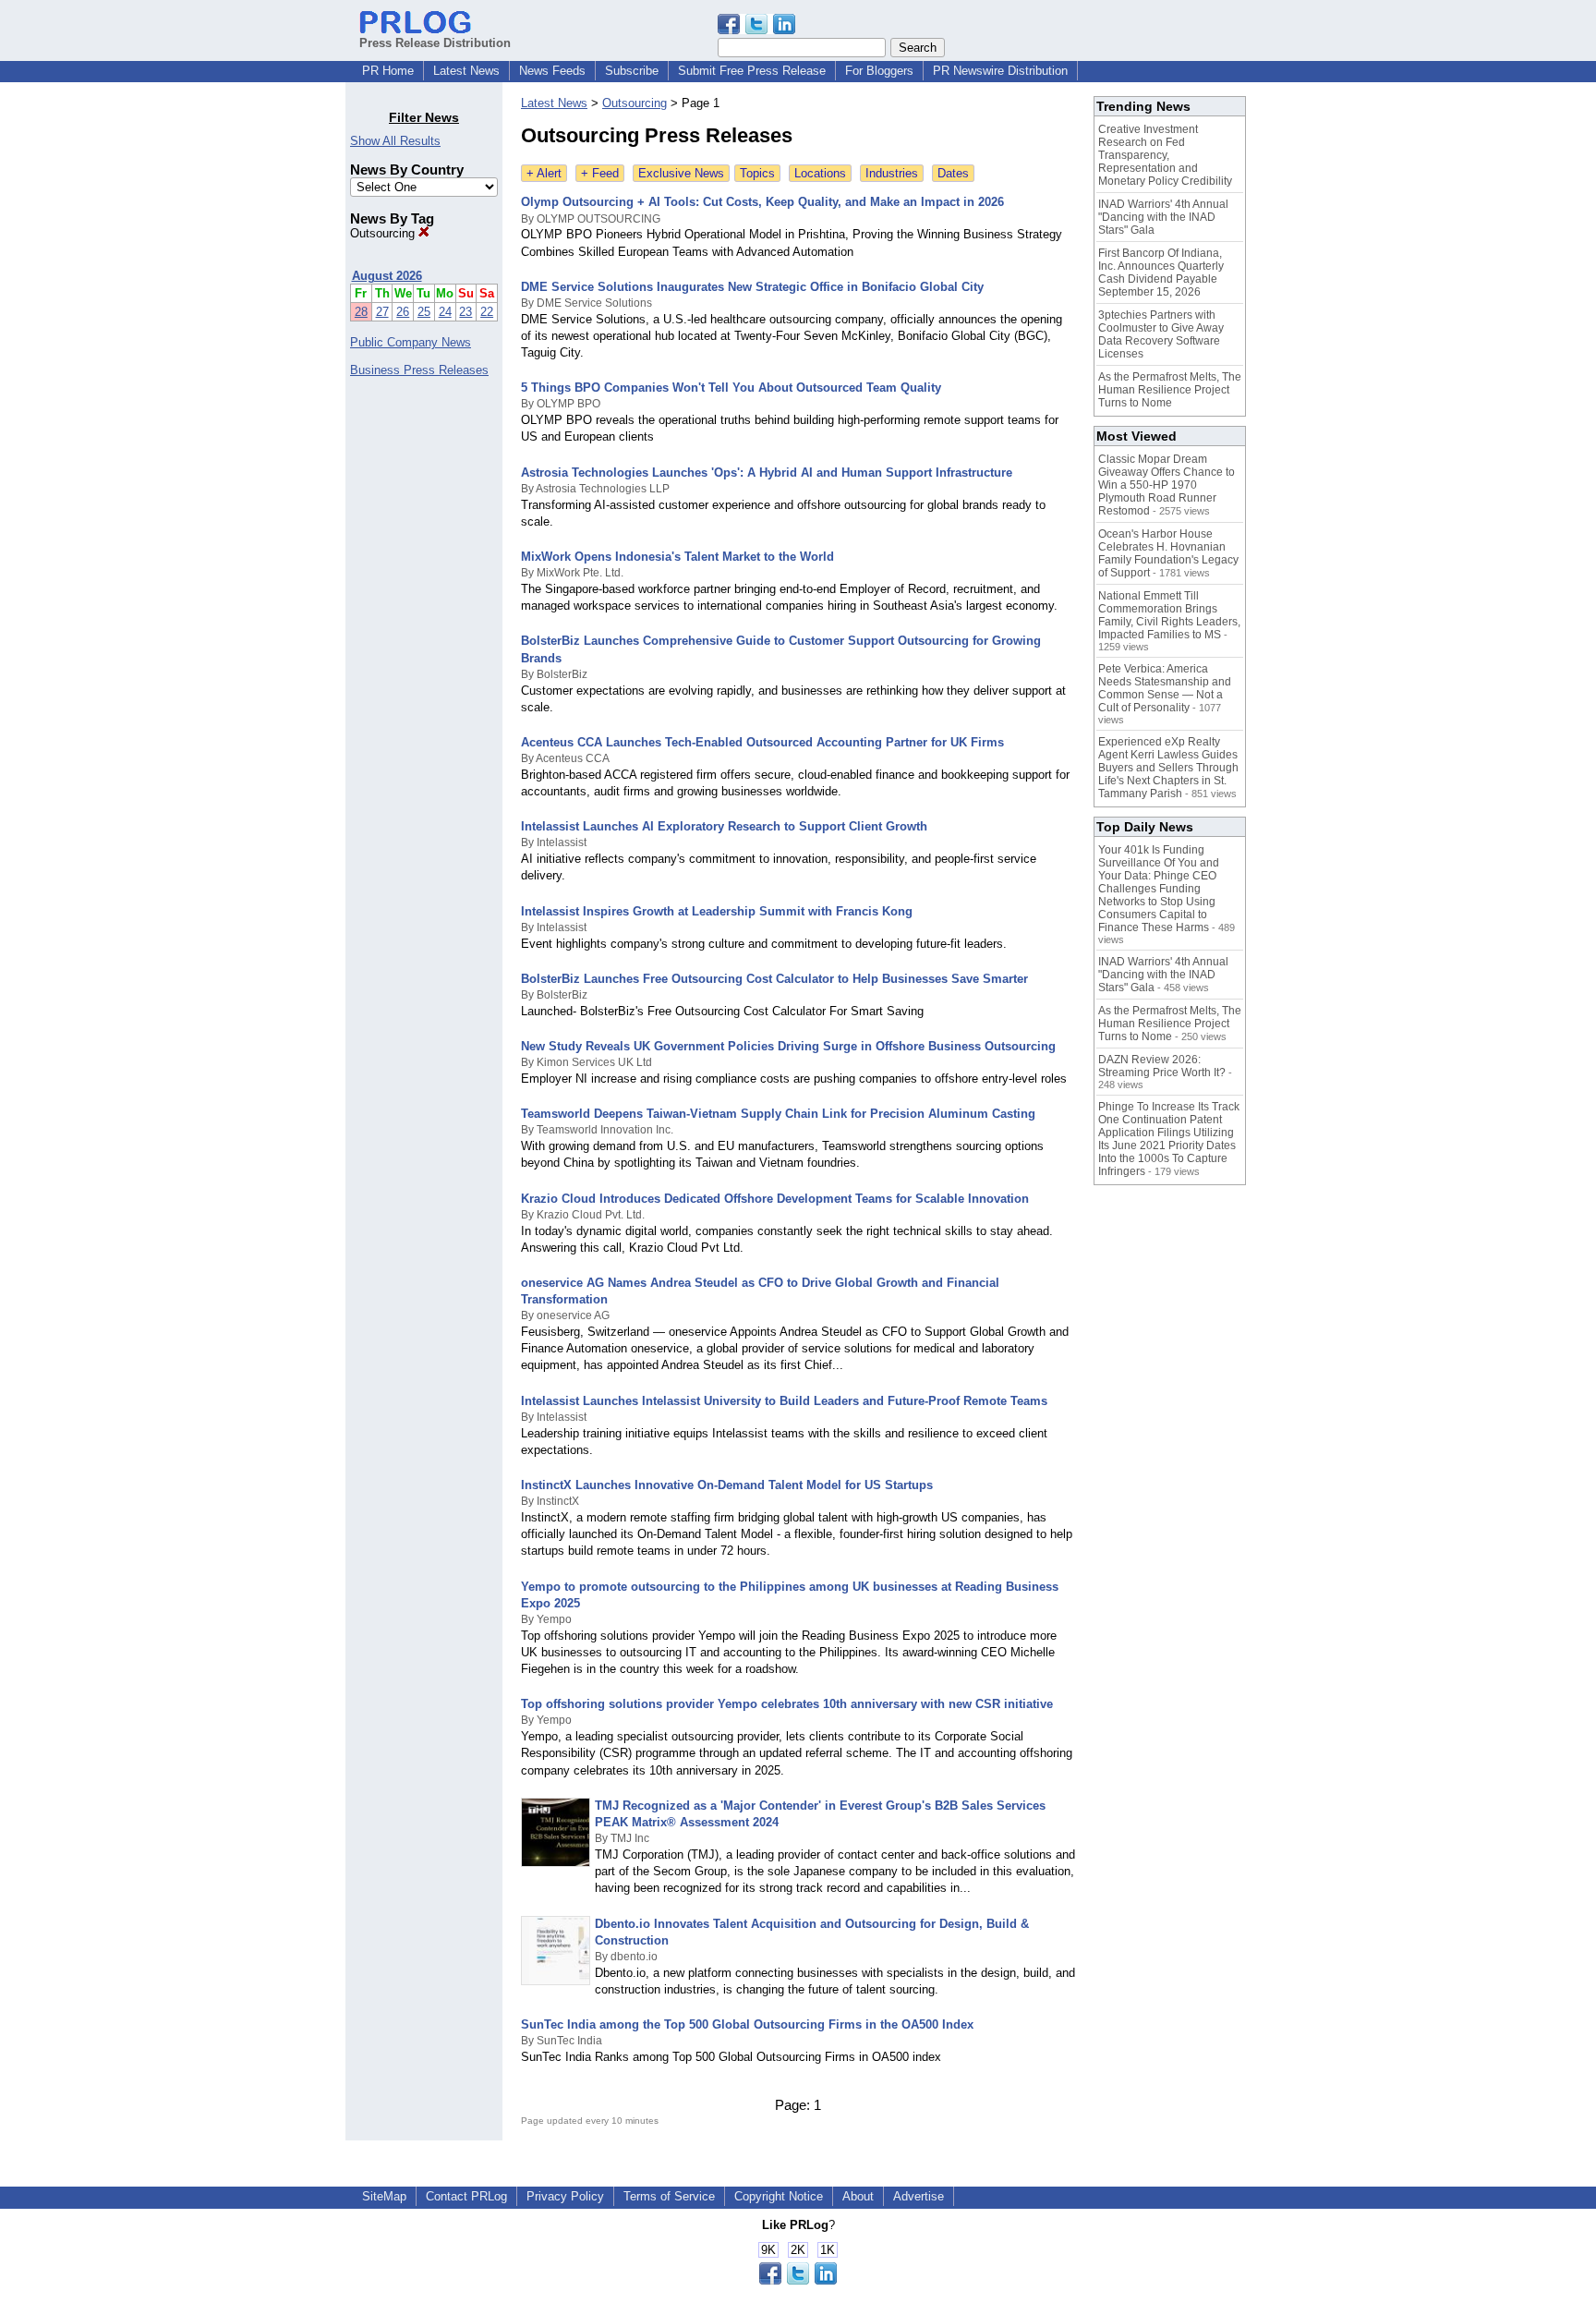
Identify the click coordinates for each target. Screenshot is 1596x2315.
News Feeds (552, 71)
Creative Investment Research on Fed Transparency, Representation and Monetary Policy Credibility (1165, 155)
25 (424, 312)
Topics (757, 173)
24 (445, 312)
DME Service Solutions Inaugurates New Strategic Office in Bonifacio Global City (752, 287)
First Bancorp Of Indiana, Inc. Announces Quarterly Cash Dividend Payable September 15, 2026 (1161, 273)
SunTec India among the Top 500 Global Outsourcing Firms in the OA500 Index (747, 2024)
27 (382, 312)
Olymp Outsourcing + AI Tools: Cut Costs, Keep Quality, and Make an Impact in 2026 (762, 202)
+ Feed (600, 173)
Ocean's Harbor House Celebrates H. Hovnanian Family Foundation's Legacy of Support (1168, 553)
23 (465, 312)
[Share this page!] (756, 30)
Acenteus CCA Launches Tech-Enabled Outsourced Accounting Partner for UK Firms (762, 742)
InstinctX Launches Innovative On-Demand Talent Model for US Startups (727, 1485)
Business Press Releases (419, 370)
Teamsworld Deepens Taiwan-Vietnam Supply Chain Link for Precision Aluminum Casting (778, 1114)
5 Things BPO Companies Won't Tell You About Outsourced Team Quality (731, 388)
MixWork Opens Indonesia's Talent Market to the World (677, 557)
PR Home (388, 71)
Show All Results (395, 141)
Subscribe (632, 71)
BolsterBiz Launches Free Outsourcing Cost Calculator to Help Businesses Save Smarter (774, 979)
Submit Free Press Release (752, 71)
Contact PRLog (466, 2196)
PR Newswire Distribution (1000, 71)
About (858, 2196)
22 (487, 312)
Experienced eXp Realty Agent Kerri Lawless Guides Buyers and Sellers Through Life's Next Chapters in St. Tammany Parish (1168, 768)
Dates (953, 173)
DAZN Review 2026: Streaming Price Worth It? (1162, 1066)
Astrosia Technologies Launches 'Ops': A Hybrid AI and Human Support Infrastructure (767, 473)
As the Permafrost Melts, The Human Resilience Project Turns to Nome (1170, 390)
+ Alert (544, 173)
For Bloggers (879, 71)
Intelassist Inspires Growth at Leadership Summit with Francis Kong (717, 911)
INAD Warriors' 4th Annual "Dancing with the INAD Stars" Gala (1163, 217)
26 (403, 312)
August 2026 (387, 276)
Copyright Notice (779, 2196)
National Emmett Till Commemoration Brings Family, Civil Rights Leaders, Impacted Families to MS (1169, 615)
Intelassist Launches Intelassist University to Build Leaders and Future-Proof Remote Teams (784, 1401)
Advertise (919, 2196)
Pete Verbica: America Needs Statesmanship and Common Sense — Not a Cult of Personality (1165, 688)
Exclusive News (681, 173)
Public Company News (411, 342)
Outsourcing (384, 233)
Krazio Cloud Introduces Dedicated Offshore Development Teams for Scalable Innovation (775, 1199)
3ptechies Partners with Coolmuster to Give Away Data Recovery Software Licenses (1161, 334)
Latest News (466, 71)
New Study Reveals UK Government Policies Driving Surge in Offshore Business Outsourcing (788, 1046)
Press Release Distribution (435, 43)
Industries (892, 173)
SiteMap (384, 2196)
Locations (820, 173)
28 (361, 312)
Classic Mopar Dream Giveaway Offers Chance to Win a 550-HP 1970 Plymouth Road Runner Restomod (1167, 485)
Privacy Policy (565, 2196)
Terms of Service (669, 2196)
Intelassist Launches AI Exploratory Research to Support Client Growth (724, 826)
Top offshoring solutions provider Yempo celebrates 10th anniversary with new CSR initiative (787, 1704)
